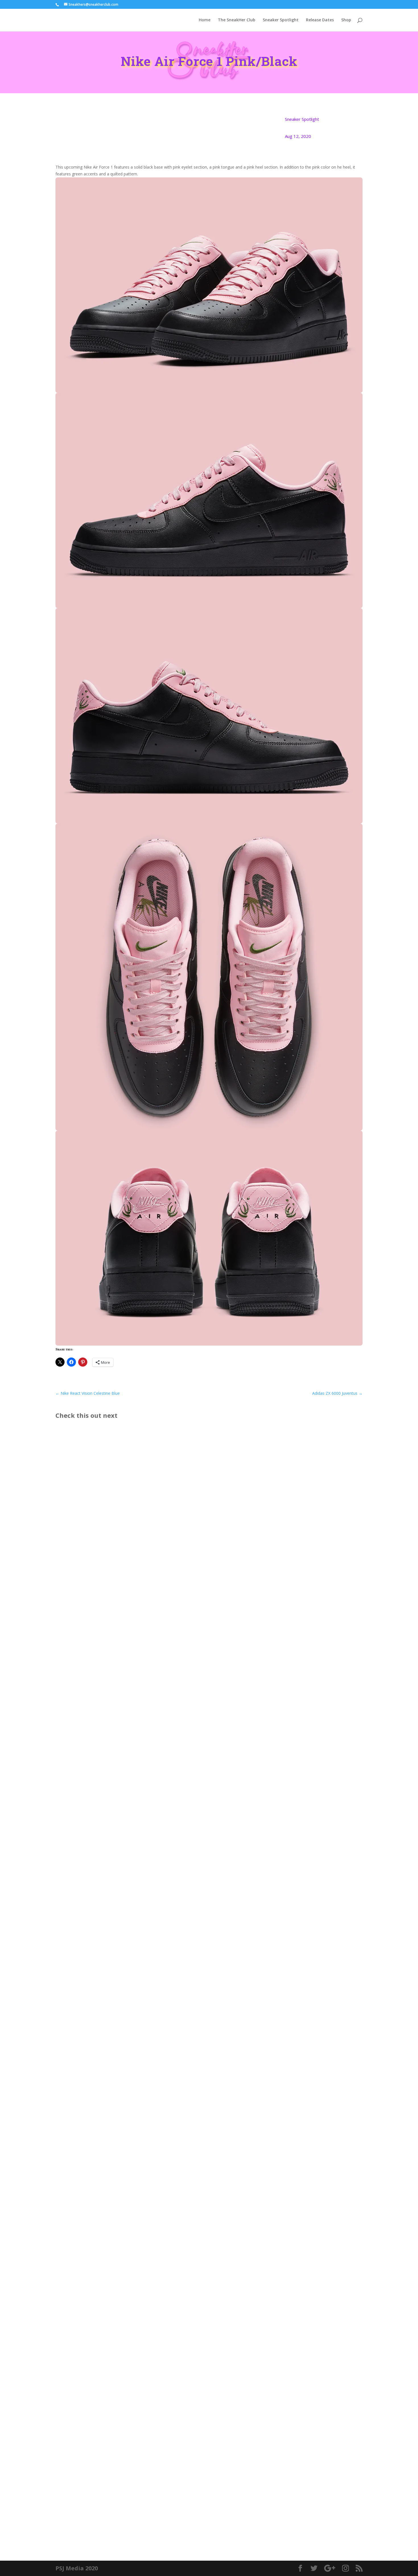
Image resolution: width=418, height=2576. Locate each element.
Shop (346, 20)
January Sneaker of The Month (98, 1982)
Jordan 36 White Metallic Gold (97, 2504)
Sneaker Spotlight (281, 20)
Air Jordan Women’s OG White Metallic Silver (115, 2243)
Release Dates (320, 20)
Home (205, 20)
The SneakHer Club (237, 20)
